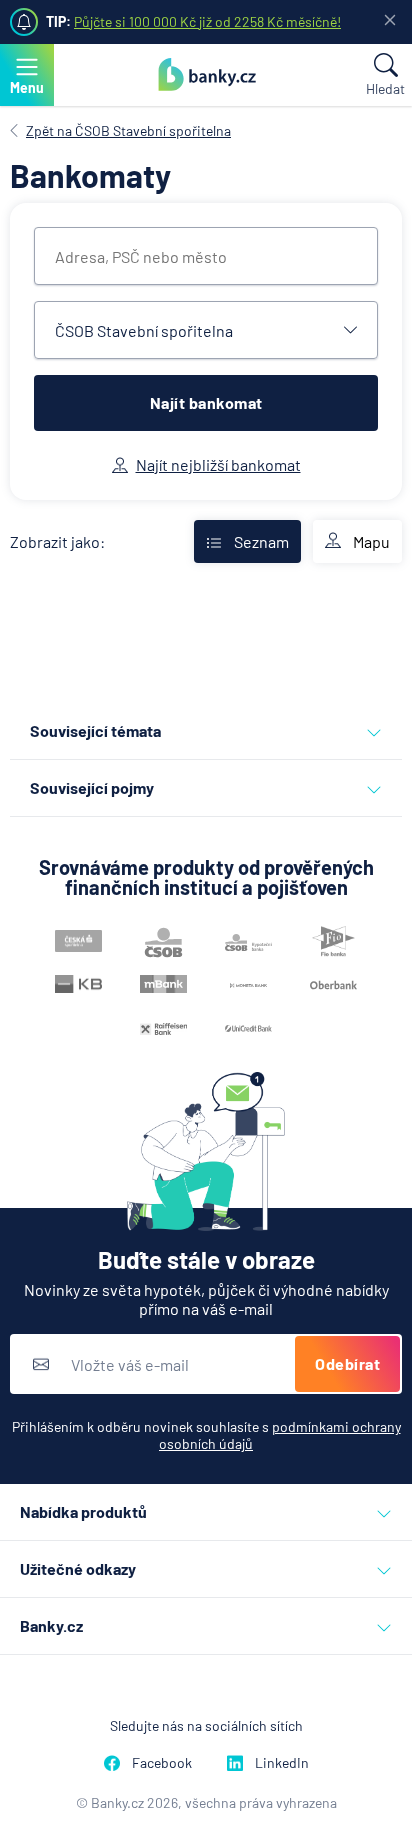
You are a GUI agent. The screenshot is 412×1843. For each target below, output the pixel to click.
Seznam (261, 541)
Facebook (162, 1762)
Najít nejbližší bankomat (218, 464)
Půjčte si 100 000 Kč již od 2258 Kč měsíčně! (207, 21)
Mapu (371, 541)
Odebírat (347, 1363)
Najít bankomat (206, 402)
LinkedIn (282, 1762)
